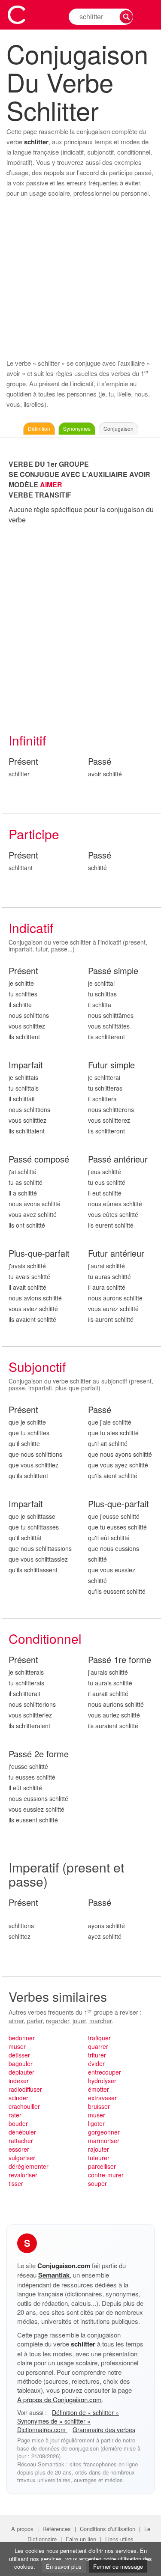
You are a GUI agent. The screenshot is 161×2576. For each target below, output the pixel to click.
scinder (18, 2098)
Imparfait (26, 1065)
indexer (19, 2081)
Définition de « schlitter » (85, 2412)
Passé (100, 762)
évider (96, 2063)
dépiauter (21, 2072)
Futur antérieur (116, 1254)
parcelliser (102, 2166)
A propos (22, 2529)
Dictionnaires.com (42, 2430)
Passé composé (39, 1159)
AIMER (51, 484)
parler (35, 2021)
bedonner (22, 2038)
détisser (19, 2055)
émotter (99, 2089)
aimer (16, 2021)
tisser (16, 2183)
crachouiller (24, 2106)
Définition (39, 428)
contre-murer (106, 2175)
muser (17, 2046)
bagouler (21, 2063)
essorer (19, 2149)
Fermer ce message (118, 2566)
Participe (34, 834)
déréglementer (29, 2166)
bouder (18, 2123)
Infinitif (27, 740)
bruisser (99, 2106)
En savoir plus (64, 2566)
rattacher (21, 2141)
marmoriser (104, 2141)
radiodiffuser (25, 2089)
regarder (58, 2021)
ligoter (96, 2123)
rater (15, 2115)
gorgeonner (104, 2132)
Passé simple (113, 971)
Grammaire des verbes (104, 2430)
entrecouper (105, 2072)
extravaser (102, 2098)
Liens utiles (119, 2539)
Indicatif (31, 928)
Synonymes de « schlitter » (54, 2421)
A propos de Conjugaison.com (59, 2399)
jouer (79, 2021)
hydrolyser (102, 2081)
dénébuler (22, 2132)
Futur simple (111, 1065)
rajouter (99, 2149)
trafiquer (99, 2038)
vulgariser (22, 2158)
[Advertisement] (80, 278)
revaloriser (23, 2175)
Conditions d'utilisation (108, 2529)
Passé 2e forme (39, 1754)
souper (97, 2183)
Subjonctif (37, 1367)
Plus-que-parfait (39, 1254)
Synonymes (77, 428)
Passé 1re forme (120, 1660)
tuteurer (99, 2158)
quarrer (98, 2046)
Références (57, 2529)
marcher (100, 2021)
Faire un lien (81, 2539)
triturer (97, 2055)
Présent (23, 762)
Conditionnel (45, 1638)
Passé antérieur (118, 1159)
